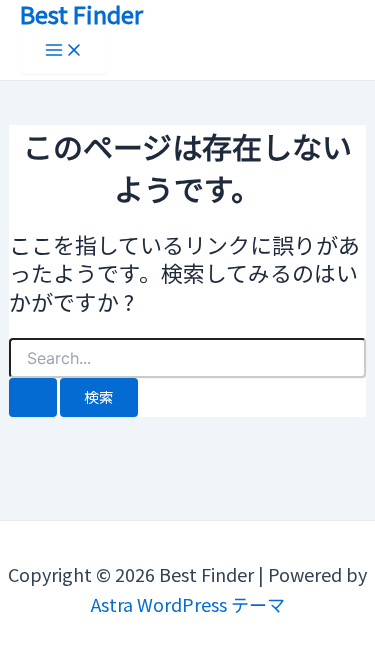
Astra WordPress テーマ (188, 604)
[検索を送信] (33, 397)
